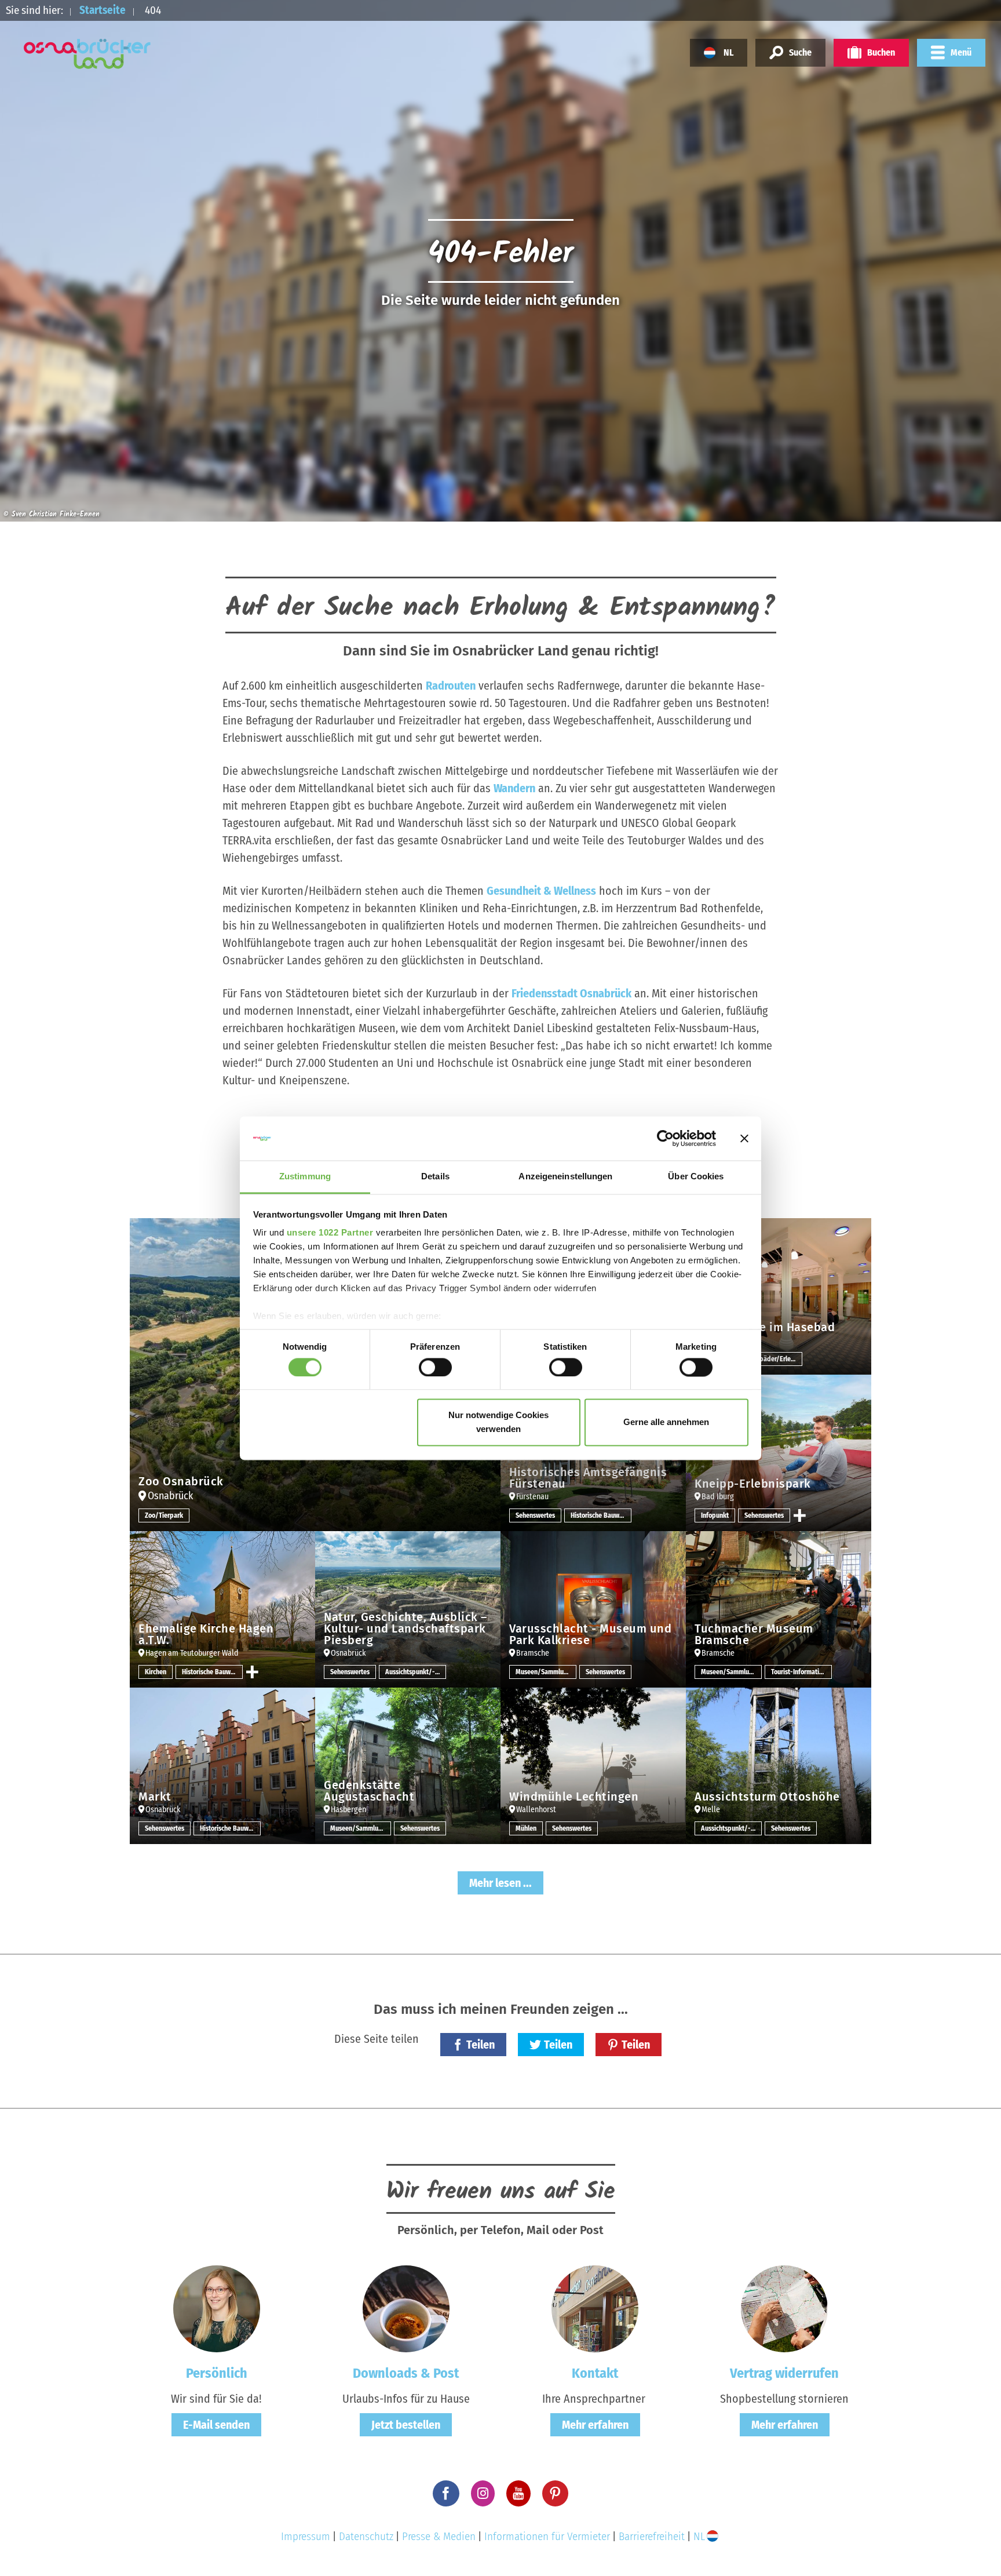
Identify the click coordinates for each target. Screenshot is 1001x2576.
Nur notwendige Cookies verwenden (498, 1422)
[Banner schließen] (744, 1138)
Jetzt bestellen (406, 2425)
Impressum (306, 2536)
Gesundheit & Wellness (541, 891)
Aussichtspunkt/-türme (416, 1672)
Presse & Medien (439, 2536)
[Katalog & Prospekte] (406, 2308)
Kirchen (156, 1672)
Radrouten (451, 686)
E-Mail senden (216, 2425)
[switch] (435, 1367)
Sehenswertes (535, 1515)
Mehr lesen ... (500, 1883)
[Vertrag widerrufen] (784, 2308)
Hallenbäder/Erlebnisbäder (772, 1359)
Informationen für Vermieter (547, 2536)
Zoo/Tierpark (164, 1515)
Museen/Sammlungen (546, 1672)
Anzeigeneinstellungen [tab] (565, 1177)
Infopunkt (715, 1515)
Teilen (481, 2045)
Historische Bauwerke (601, 1515)
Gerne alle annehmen (666, 1422)
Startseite (103, 10)
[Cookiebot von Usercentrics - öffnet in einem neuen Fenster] (665, 1138)
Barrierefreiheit (652, 2536)
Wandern (514, 788)
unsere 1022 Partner (330, 1233)
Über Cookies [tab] (696, 1177)
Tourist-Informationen (801, 1672)
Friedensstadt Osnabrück (571, 993)
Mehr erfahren (595, 2425)
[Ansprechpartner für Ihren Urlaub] (595, 2308)
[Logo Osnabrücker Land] (87, 54)
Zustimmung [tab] (305, 1177)
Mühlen (526, 1828)
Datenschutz (366, 2536)
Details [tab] (435, 1177)
